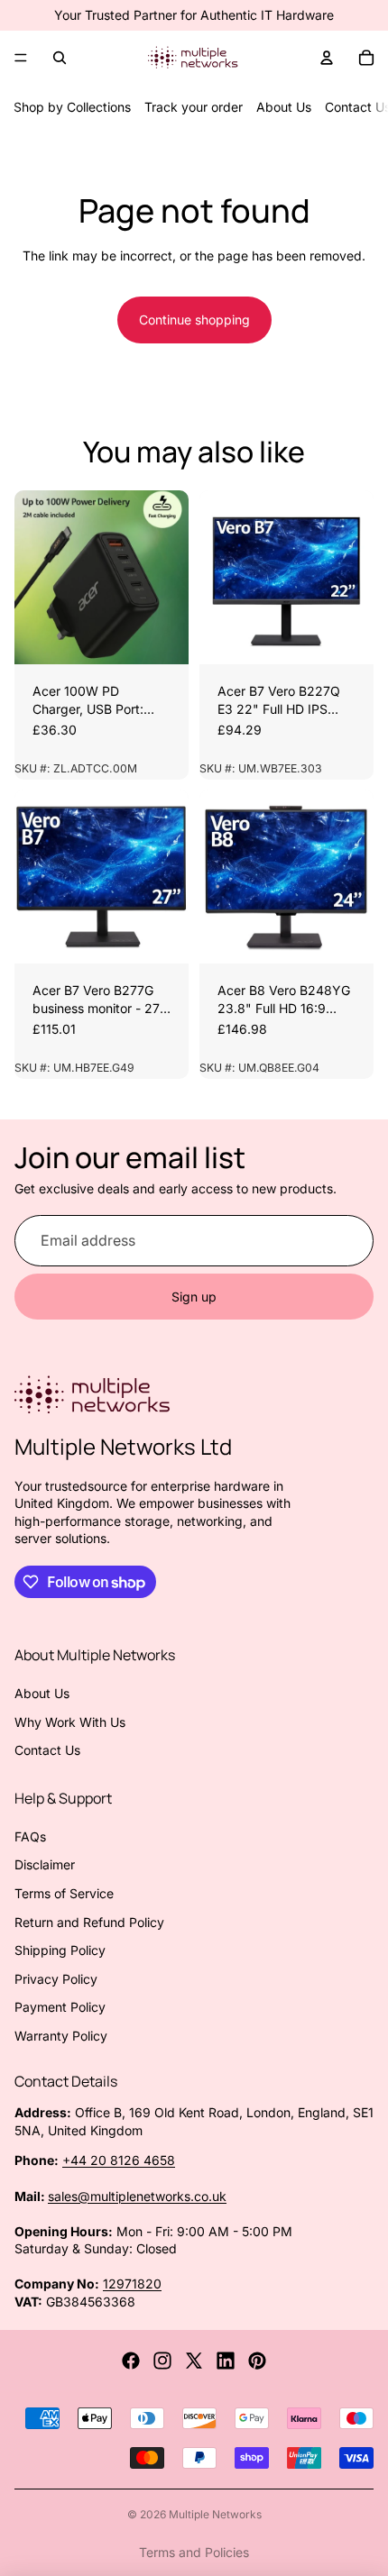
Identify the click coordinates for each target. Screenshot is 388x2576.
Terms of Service (64, 1893)
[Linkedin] (226, 2361)
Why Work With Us (70, 1722)
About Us (284, 107)
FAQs (30, 1836)
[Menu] (21, 58)
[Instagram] (162, 2361)
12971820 (132, 2284)
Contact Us (47, 1750)
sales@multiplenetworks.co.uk (137, 2196)
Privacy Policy (56, 1979)
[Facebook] (131, 2361)
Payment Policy (60, 2007)
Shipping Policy (60, 1950)
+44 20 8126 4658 (119, 2160)
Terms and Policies (194, 2552)
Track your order (194, 107)
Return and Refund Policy (89, 1922)
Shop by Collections (72, 107)
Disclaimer (45, 1864)
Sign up (194, 1297)
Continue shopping (194, 320)
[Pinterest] (257, 2361)
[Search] (60, 58)
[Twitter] (194, 2361)
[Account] (327, 58)
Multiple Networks (215, 2514)
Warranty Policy (61, 2036)
